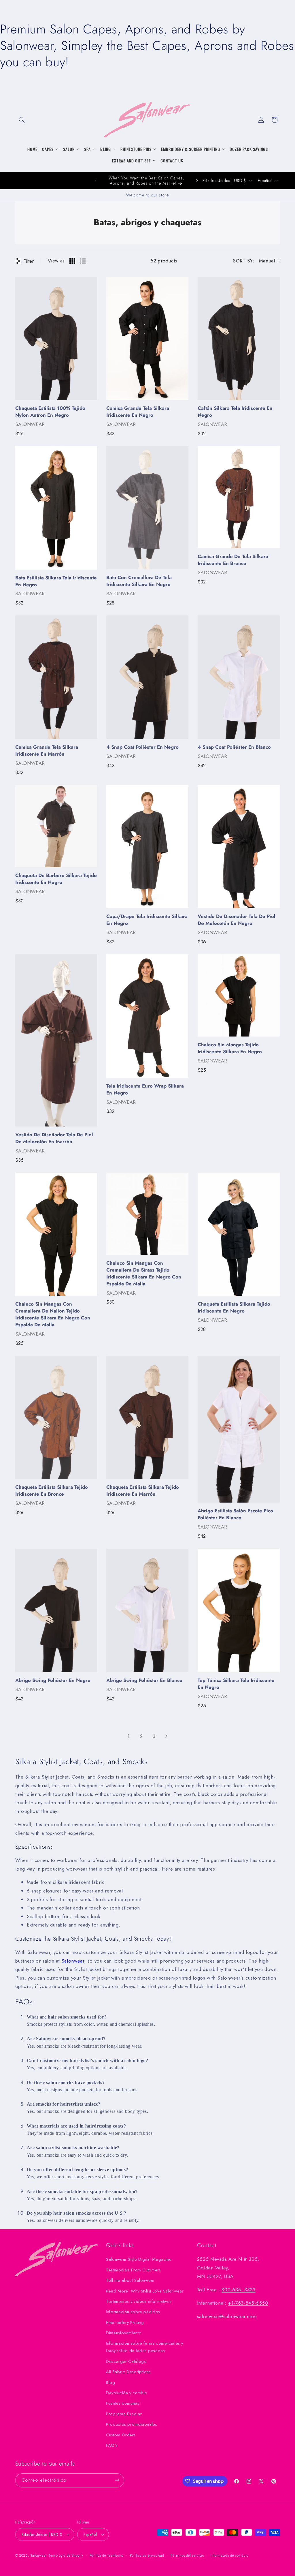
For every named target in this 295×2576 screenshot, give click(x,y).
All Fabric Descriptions (128, 2372)
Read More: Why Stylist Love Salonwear (145, 2291)
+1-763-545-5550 (248, 2303)
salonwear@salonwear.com (227, 2316)
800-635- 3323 (238, 2290)
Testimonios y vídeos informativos (139, 2301)
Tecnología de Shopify (66, 2556)
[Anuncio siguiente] (197, 181)
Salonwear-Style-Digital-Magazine (139, 2259)
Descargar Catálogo (126, 2361)
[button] (22, 120)
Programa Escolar (124, 2414)
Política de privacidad (147, 2556)
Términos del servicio (187, 2556)
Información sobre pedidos (133, 2312)
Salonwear (73, 1961)
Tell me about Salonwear (131, 2280)
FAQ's (112, 2445)
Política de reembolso (107, 2556)
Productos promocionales (132, 2424)
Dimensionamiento (124, 2333)
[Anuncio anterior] (96, 181)
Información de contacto (229, 2556)
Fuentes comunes (123, 2403)
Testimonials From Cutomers (133, 2270)
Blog (111, 2382)
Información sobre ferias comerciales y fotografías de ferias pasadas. (145, 2347)
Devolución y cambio (127, 2393)
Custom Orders (121, 2435)
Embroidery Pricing (125, 2322)
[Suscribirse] (117, 2480)
